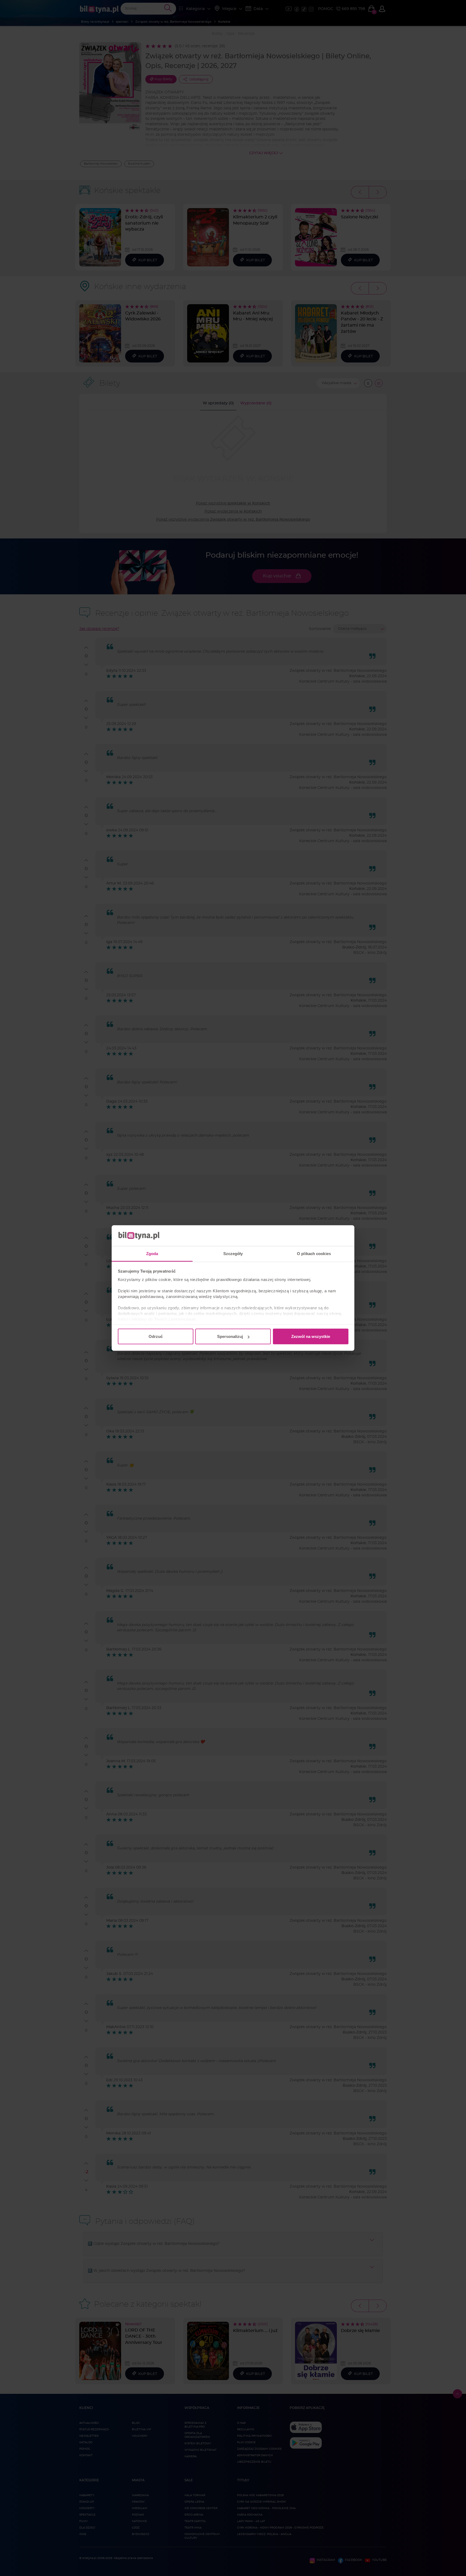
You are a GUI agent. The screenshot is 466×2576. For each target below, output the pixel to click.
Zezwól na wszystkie (311, 1336)
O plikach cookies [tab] (314, 1253)
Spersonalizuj (230, 1336)
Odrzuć (156, 1336)
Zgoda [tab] (152, 1253)
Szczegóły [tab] (233, 1253)
